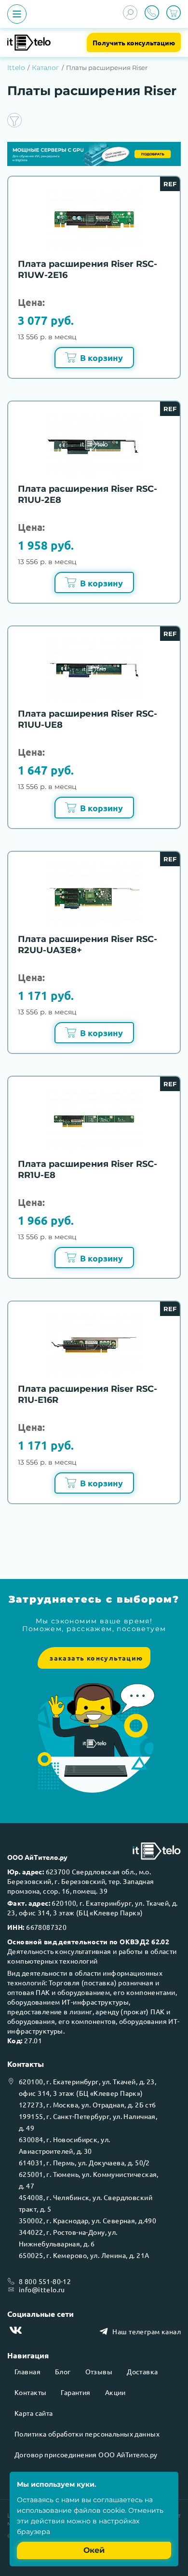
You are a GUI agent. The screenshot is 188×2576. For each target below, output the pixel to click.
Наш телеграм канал (147, 2331)
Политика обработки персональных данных (87, 2434)
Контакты (30, 2392)
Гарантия (75, 2392)
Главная (27, 2371)
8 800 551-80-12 (45, 2281)
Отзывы (99, 2371)
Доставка (142, 2371)
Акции (115, 2392)
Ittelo (16, 68)
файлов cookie (99, 2510)
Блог (63, 2371)
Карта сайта (34, 2413)
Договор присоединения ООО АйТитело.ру (86, 2454)
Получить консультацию (134, 42)
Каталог (46, 68)
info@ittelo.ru (42, 2289)
